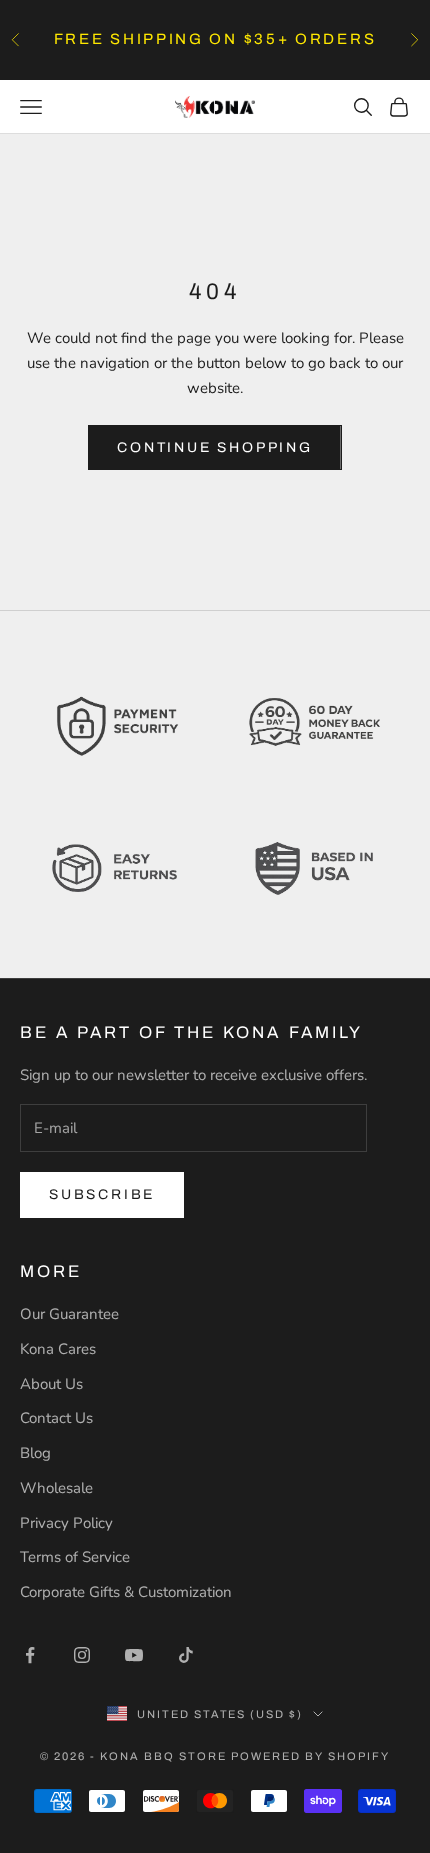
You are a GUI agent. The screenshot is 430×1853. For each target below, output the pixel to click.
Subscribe (102, 1194)
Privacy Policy (66, 1523)
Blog (35, 1453)
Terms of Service (75, 1557)
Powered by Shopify (310, 1756)
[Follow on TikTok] (186, 1655)
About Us (51, 1384)
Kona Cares (58, 1349)
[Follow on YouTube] (134, 1655)
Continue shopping (215, 447)
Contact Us (56, 1418)
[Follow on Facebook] (30, 1655)
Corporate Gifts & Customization (126, 1592)
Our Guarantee (69, 1314)
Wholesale (56, 1488)
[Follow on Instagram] (82, 1655)
